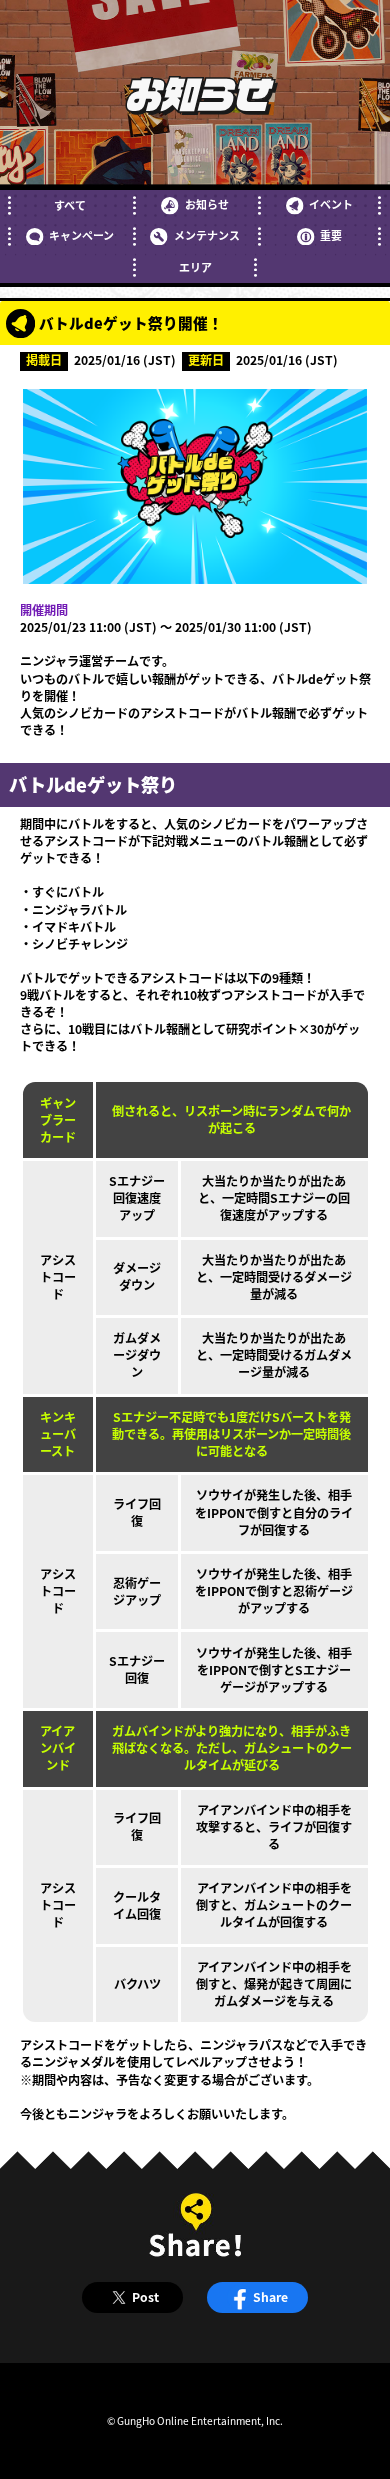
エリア (195, 267)
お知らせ (206, 204)
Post (145, 2297)
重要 (331, 235)
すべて (70, 205)
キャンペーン (81, 235)
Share (270, 2297)
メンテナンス (206, 235)
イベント (331, 204)
